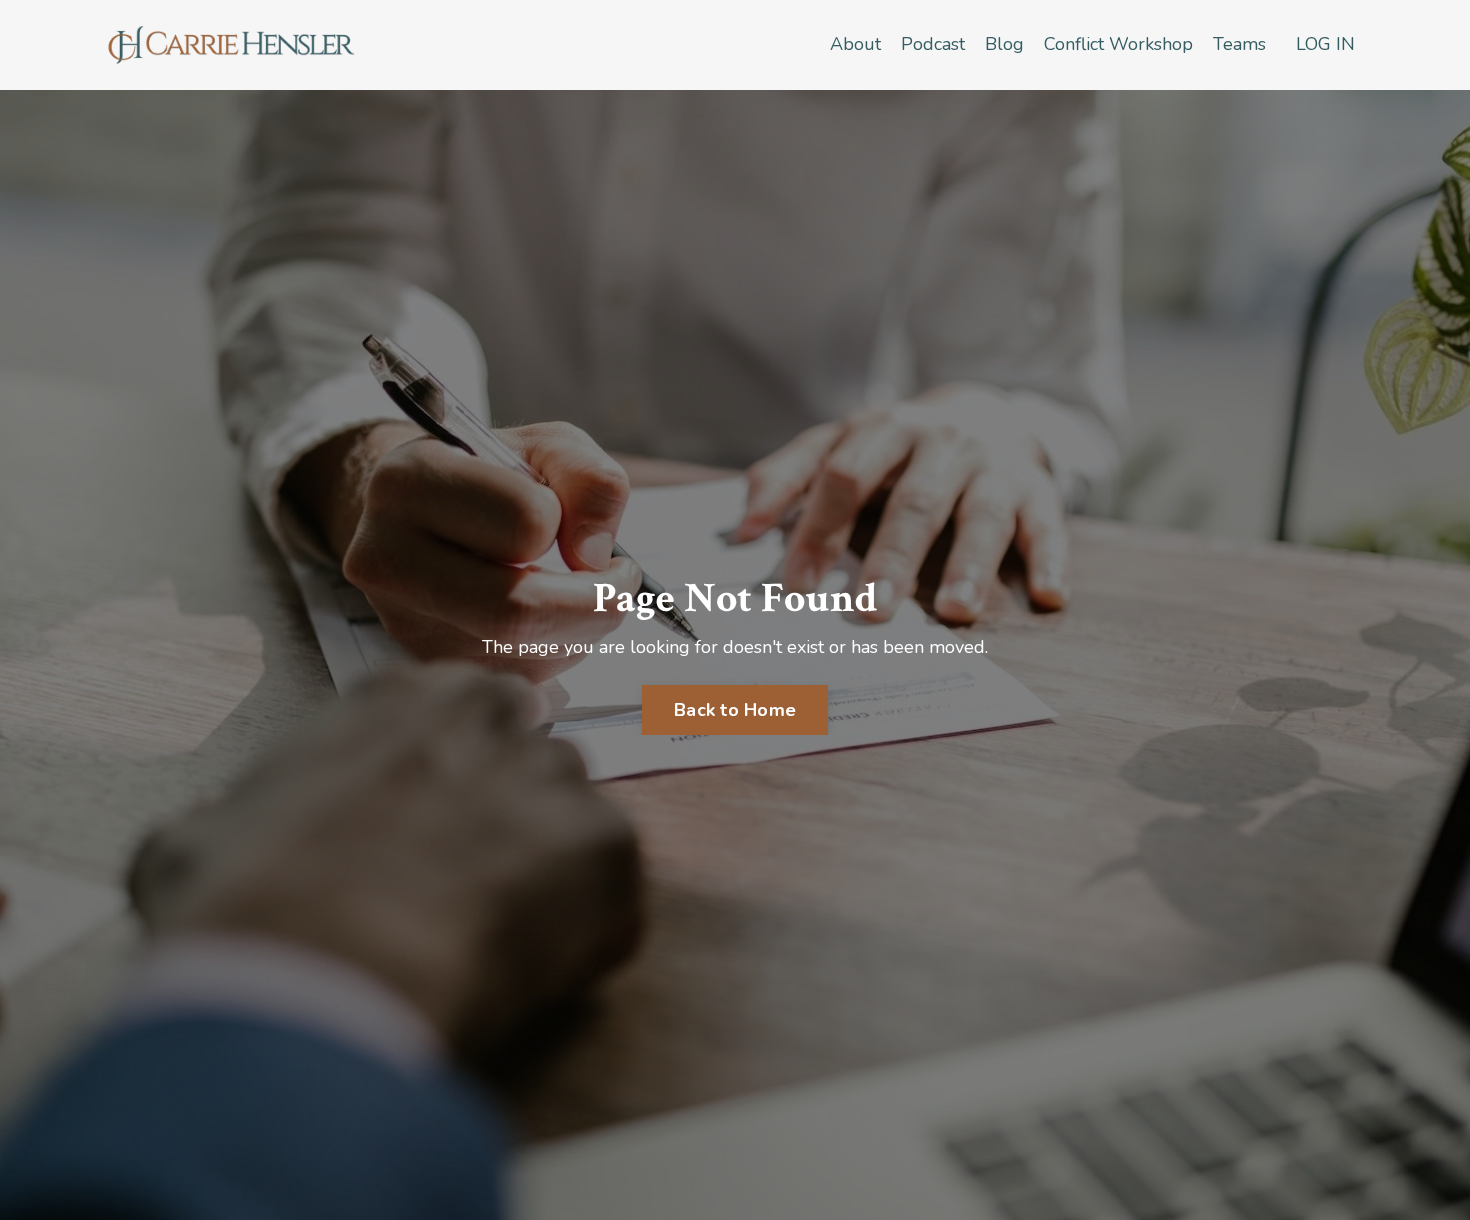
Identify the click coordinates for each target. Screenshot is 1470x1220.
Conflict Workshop (1118, 44)
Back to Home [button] (735, 710)
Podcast (933, 44)
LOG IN (1325, 44)
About (855, 44)
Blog (1004, 44)
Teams (1239, 44)
